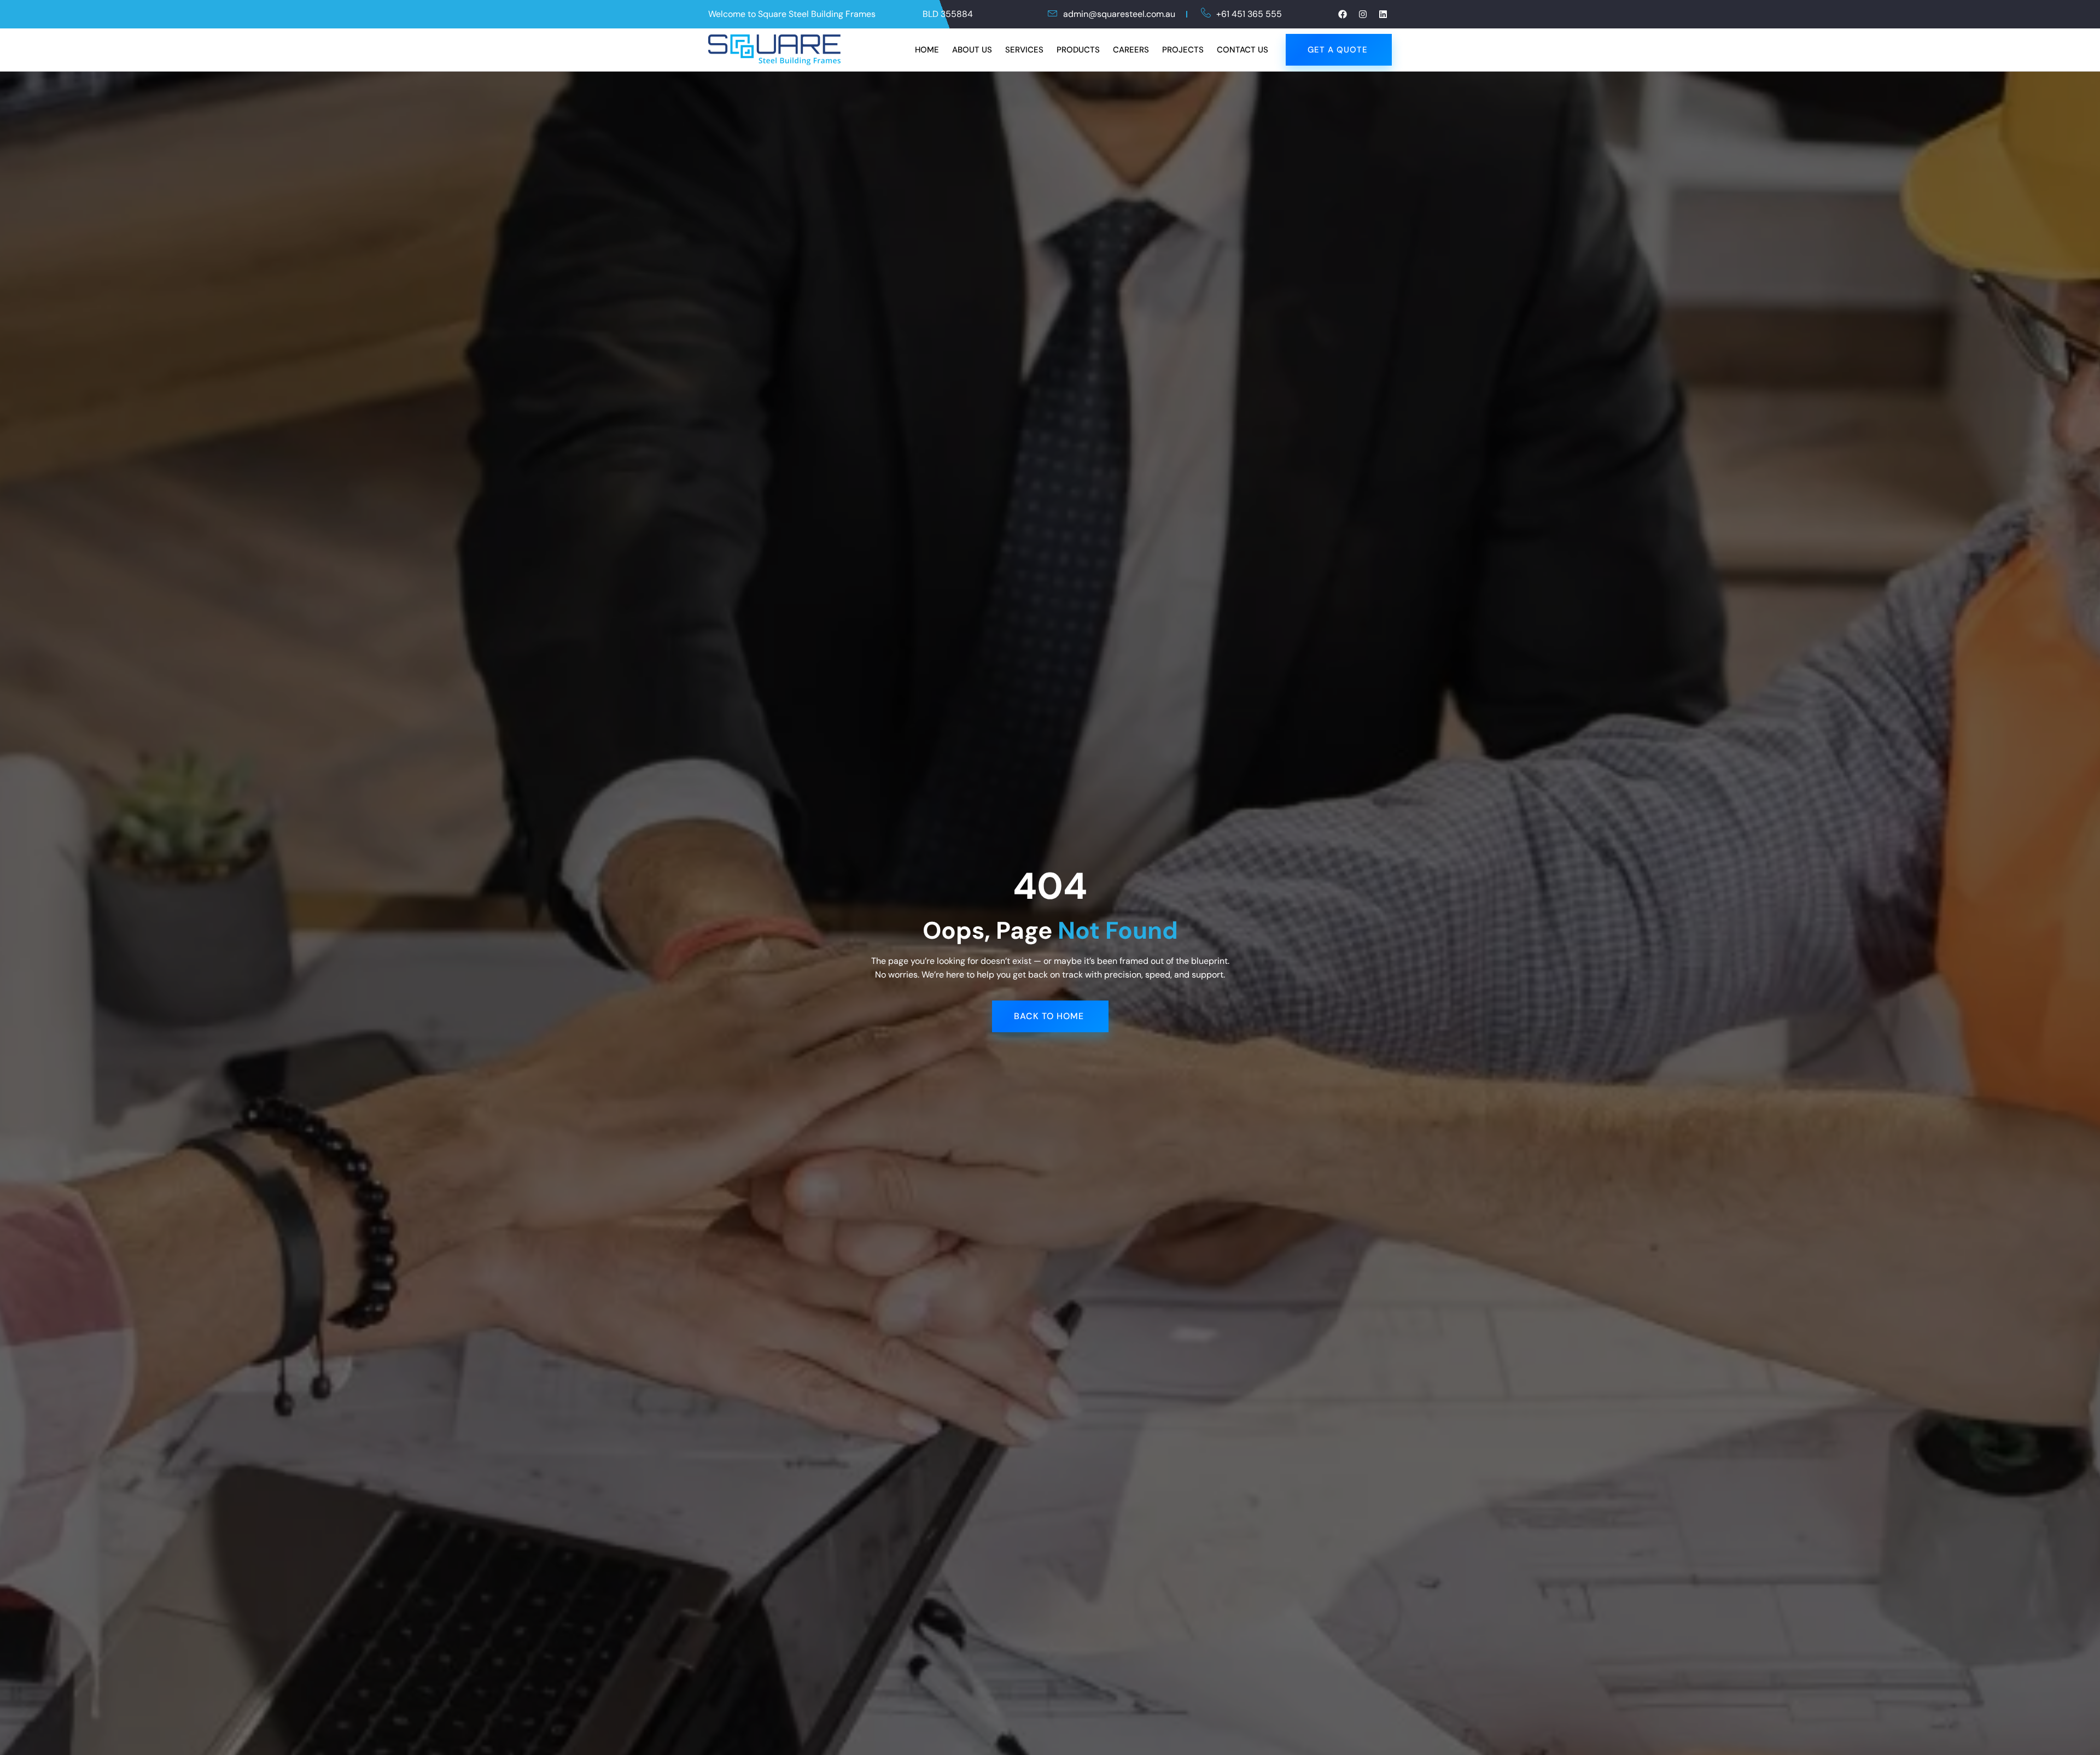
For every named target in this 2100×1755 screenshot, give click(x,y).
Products (1078, 50)
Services (1024, 50)
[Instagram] (1363, 14)
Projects (1183, 50)
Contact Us (1242, 50)
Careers (1131, 50)
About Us (972, 50)
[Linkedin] (1383, 14)
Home (927, 50)
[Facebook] (1343, 14)
